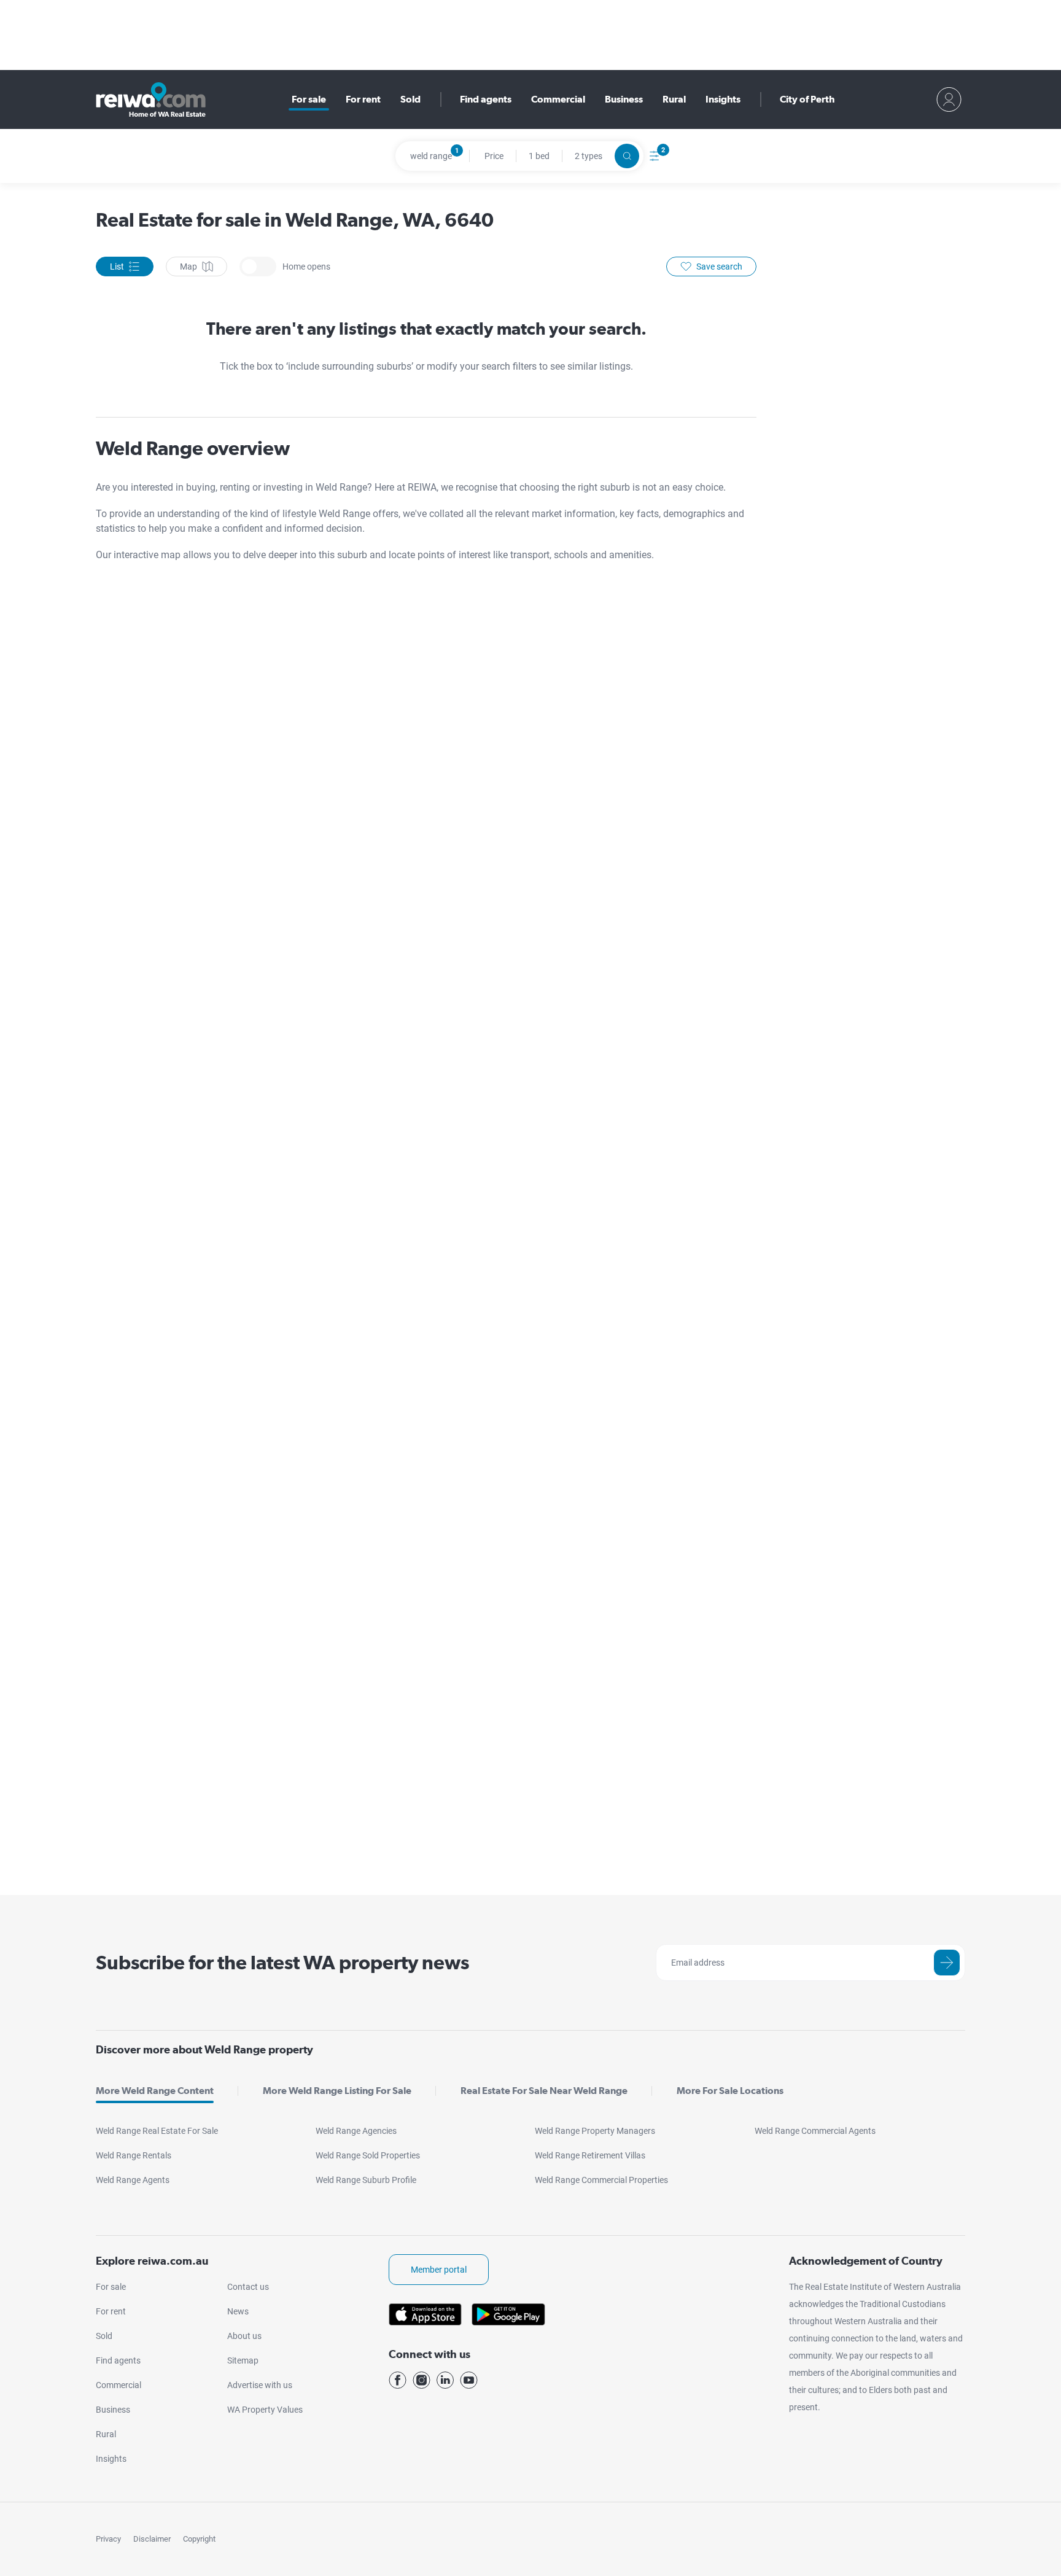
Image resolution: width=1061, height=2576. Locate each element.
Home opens (258, 267)
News (238, 2311)
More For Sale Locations (730, 2091)
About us (244, 2336)
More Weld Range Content (155, 2091)
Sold (410, 99)
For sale (309, 99)
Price (494, 156)
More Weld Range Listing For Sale (337, 2091)
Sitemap (243, 2360)
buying (201, 487)
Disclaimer (152, 2539)
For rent (363, 99)
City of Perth (807, 99)
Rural (674, 99)
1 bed (539, 156)
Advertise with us (260, 2385)
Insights (723, 99)
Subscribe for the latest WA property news (282, 1962)
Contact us (248, 2287)
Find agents (486, 99)
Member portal (439, 2270)
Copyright (199, 2539)
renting (236, 487)
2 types (589, 156)
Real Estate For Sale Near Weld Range (544, 2091)
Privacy (108, 2539)
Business (624, 99)
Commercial (558, 99)
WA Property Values (265, 2410)
